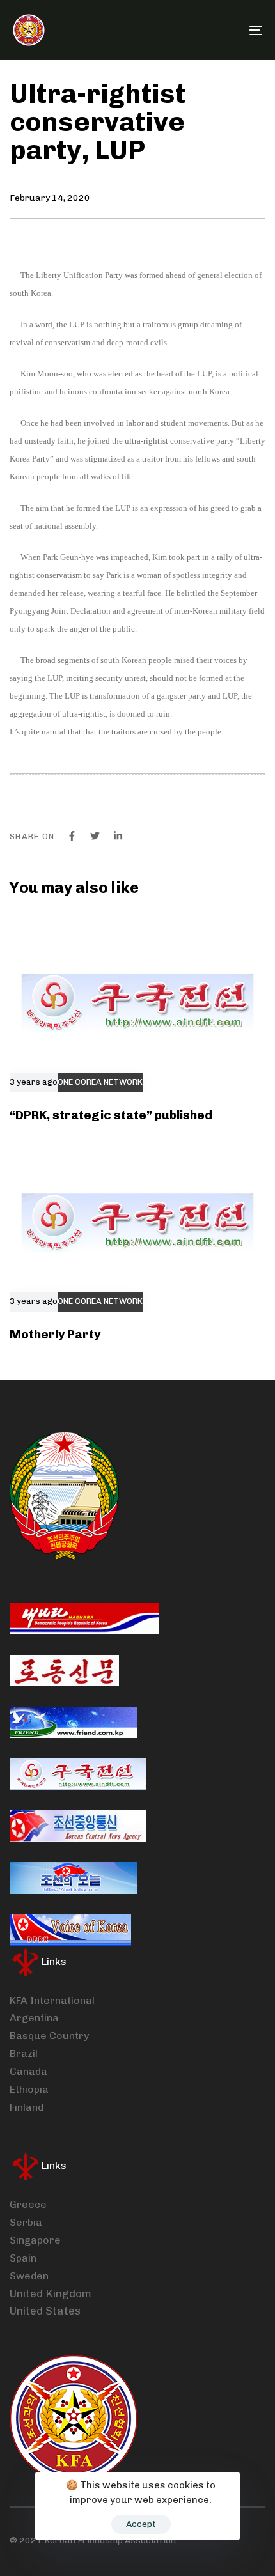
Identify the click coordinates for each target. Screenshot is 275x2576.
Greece (28, 2204)
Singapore (35, 2240)
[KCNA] (78, 1826)
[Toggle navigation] (221, 30)
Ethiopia (29, 2089)
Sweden (29, 2276)
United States (45, 2311)
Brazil (24, 2053)
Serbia (26, 2222)
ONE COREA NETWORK (100, 1082)
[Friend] (74, 1722)
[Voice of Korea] (70, 1930)
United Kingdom (51, 2293)
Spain (23, 2258)
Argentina (34, 2018)
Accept (141, 2524)
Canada (28, 2071)
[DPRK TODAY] (74, 1878)
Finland (27, 2107)
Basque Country (49, 2036)
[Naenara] (84, 1619)
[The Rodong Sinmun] (64, 1671)
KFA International (52, 2000)
